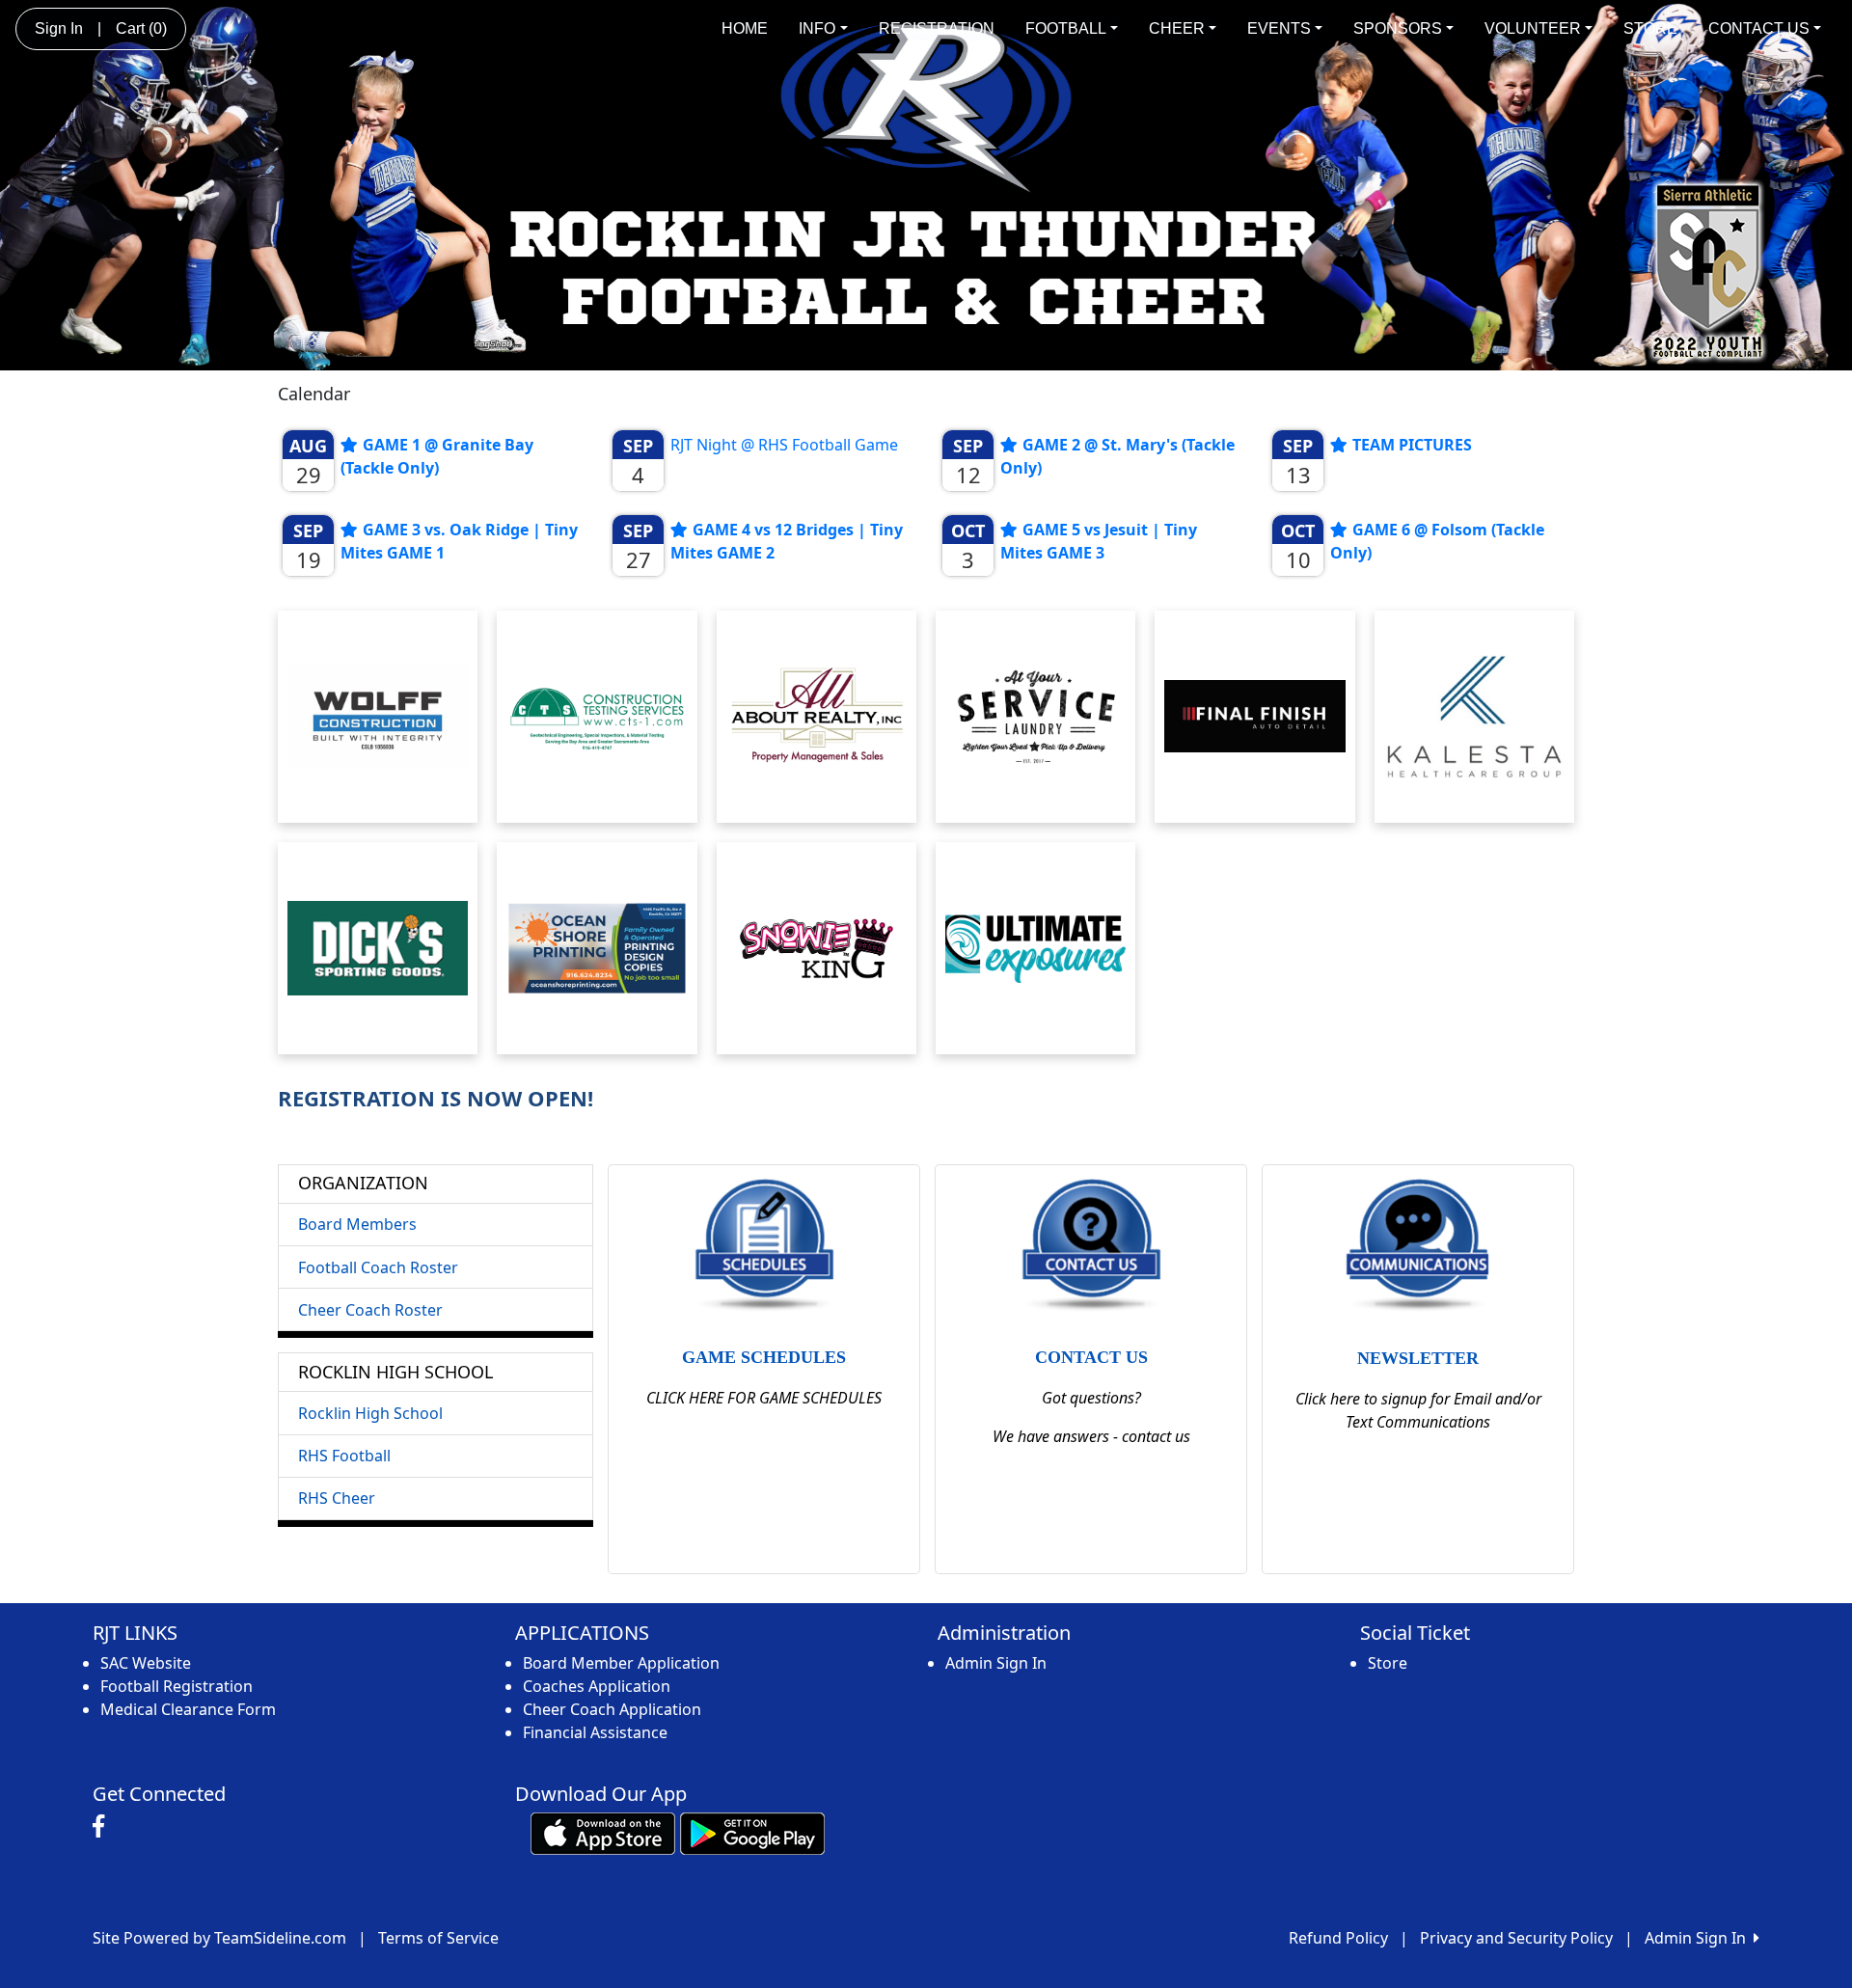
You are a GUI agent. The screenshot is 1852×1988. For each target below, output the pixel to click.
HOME (745, 28)
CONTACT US (1759, 28)
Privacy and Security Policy (1516, 1938)
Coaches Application (597, 1686)
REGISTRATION (937, 28)
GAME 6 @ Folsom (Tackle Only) (1437, 541)
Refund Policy (1338, 1938)
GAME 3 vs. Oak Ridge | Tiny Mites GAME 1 (459, 541)
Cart (141, 28)
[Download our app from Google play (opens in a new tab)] (752, 1832)
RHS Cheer (337, 1498)
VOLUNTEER (1533, 28)
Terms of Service (438, 1938)
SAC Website (146, 1663)
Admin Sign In (996, 1663)
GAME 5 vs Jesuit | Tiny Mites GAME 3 (1099, 541)
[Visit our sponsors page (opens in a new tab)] (378, 717)
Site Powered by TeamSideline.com (219, 1938)
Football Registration (177, 1686)
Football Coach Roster (378, 1267)
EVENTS (1279, 28)
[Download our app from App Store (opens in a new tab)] (603, 1832)
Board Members (357, 1224)
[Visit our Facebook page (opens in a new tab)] (103, 1827)
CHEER (1177, 28)
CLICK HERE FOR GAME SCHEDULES (764, 1398)
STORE (1650, 28)
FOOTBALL (1066, 28)
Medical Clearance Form (188, 1709)
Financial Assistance (595, 1732)
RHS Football (344, 1456)
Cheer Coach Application (612, 1709)
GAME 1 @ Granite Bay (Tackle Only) (437, 456)
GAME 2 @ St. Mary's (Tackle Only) (1117, 456)
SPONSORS (1398, 28)
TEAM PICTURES (1412, 445)
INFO (817, 28)
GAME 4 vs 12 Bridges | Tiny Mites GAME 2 (787, 541)
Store (1388, 1663)
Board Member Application (621, 1663)
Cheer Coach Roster (370, 1310)
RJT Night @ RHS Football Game (784, 445)
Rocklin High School (370, 1413)
